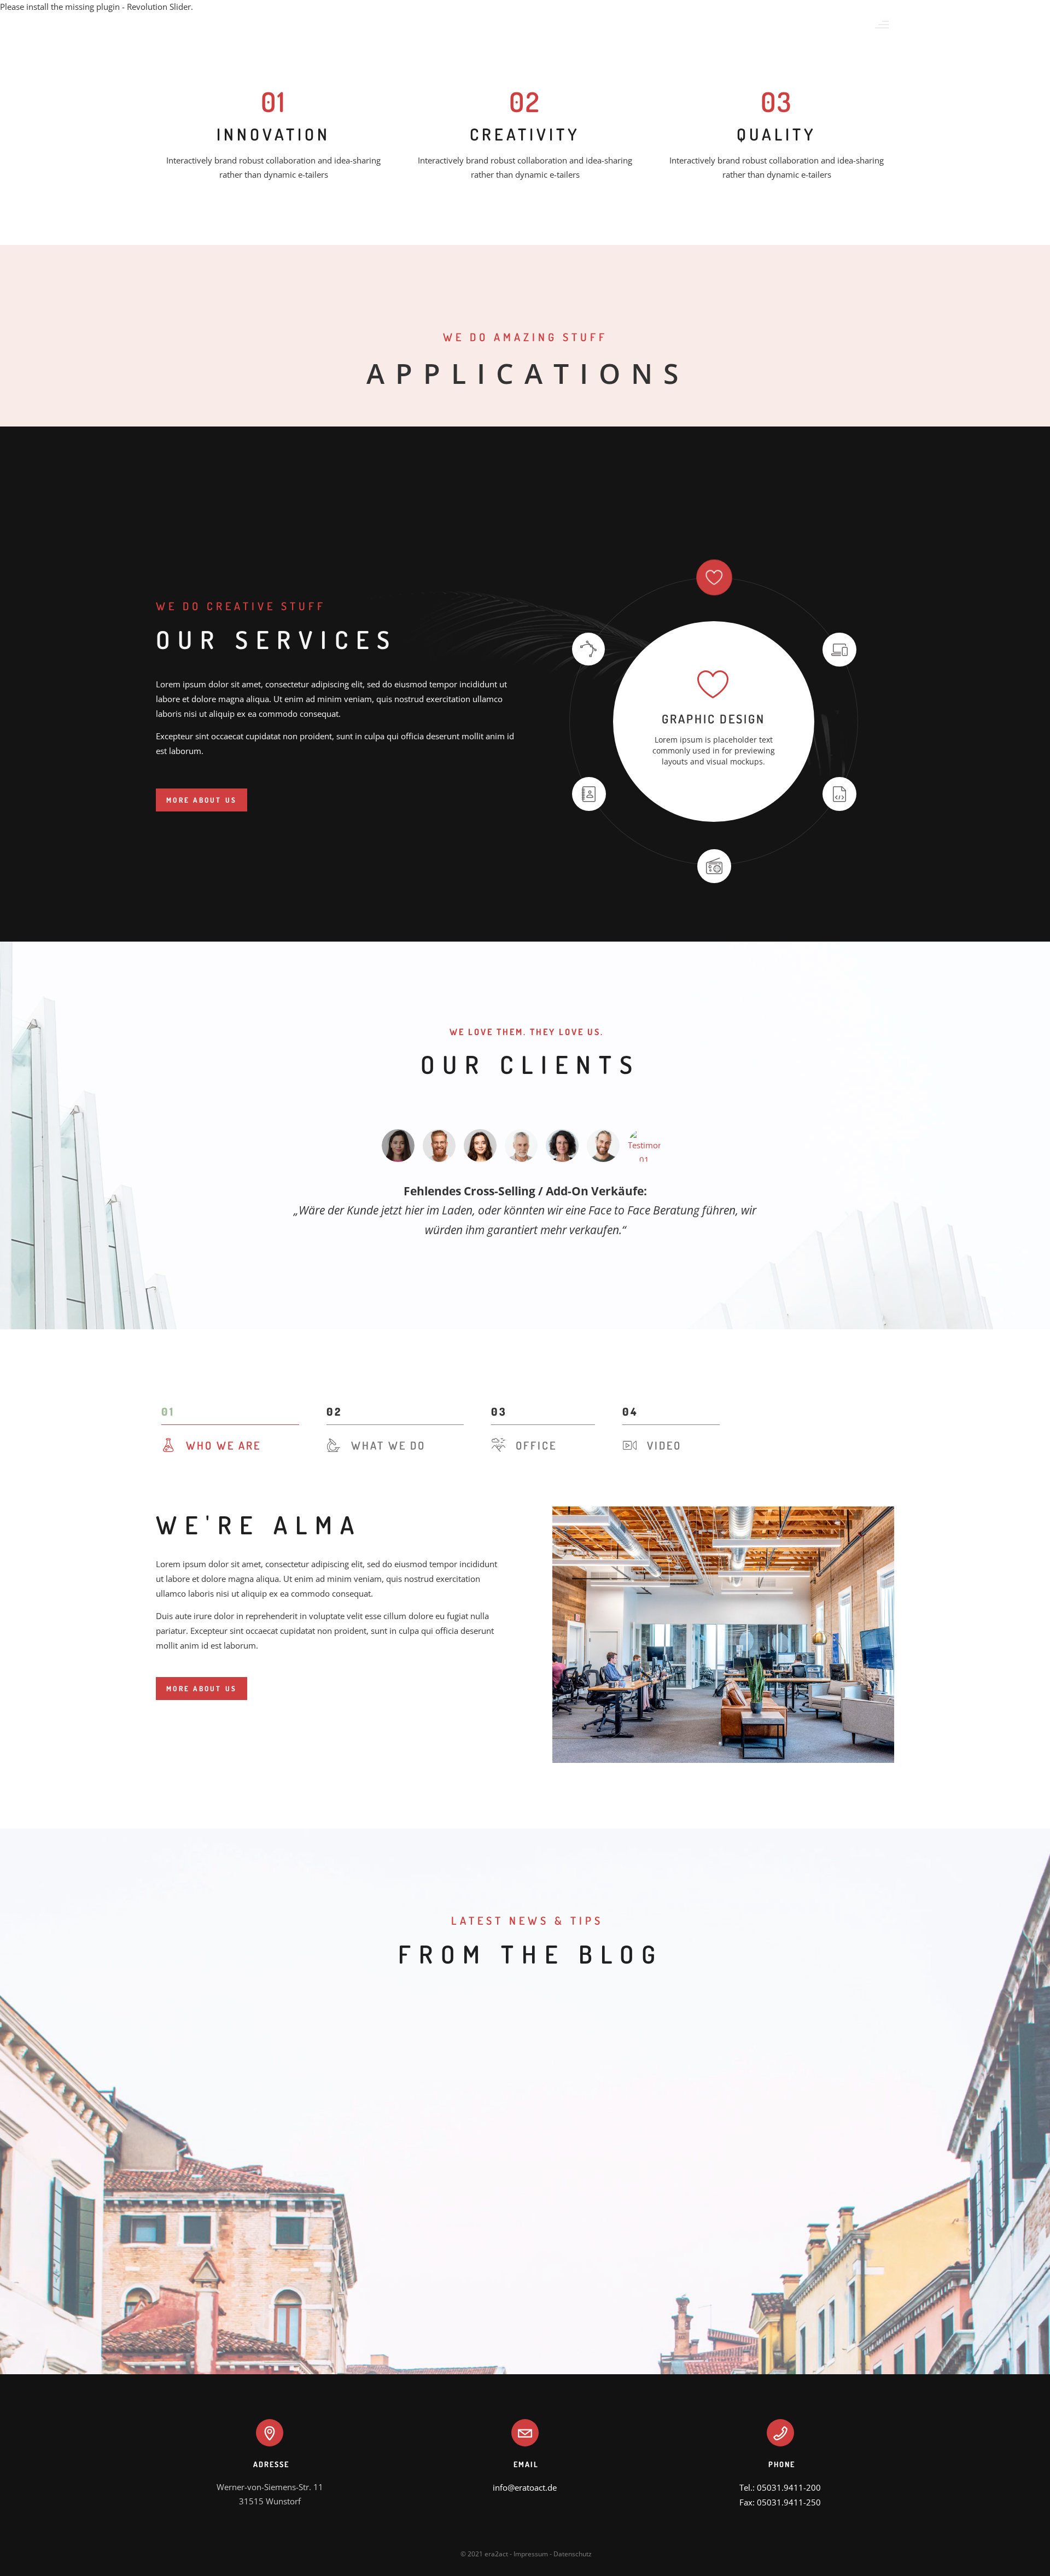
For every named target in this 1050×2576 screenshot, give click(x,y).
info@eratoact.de (525, 2487)
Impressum (531, 2554)
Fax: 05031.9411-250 (780, 2502)
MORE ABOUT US (202, 800)
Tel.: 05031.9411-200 (780, 2487)
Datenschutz (573, 2554)
